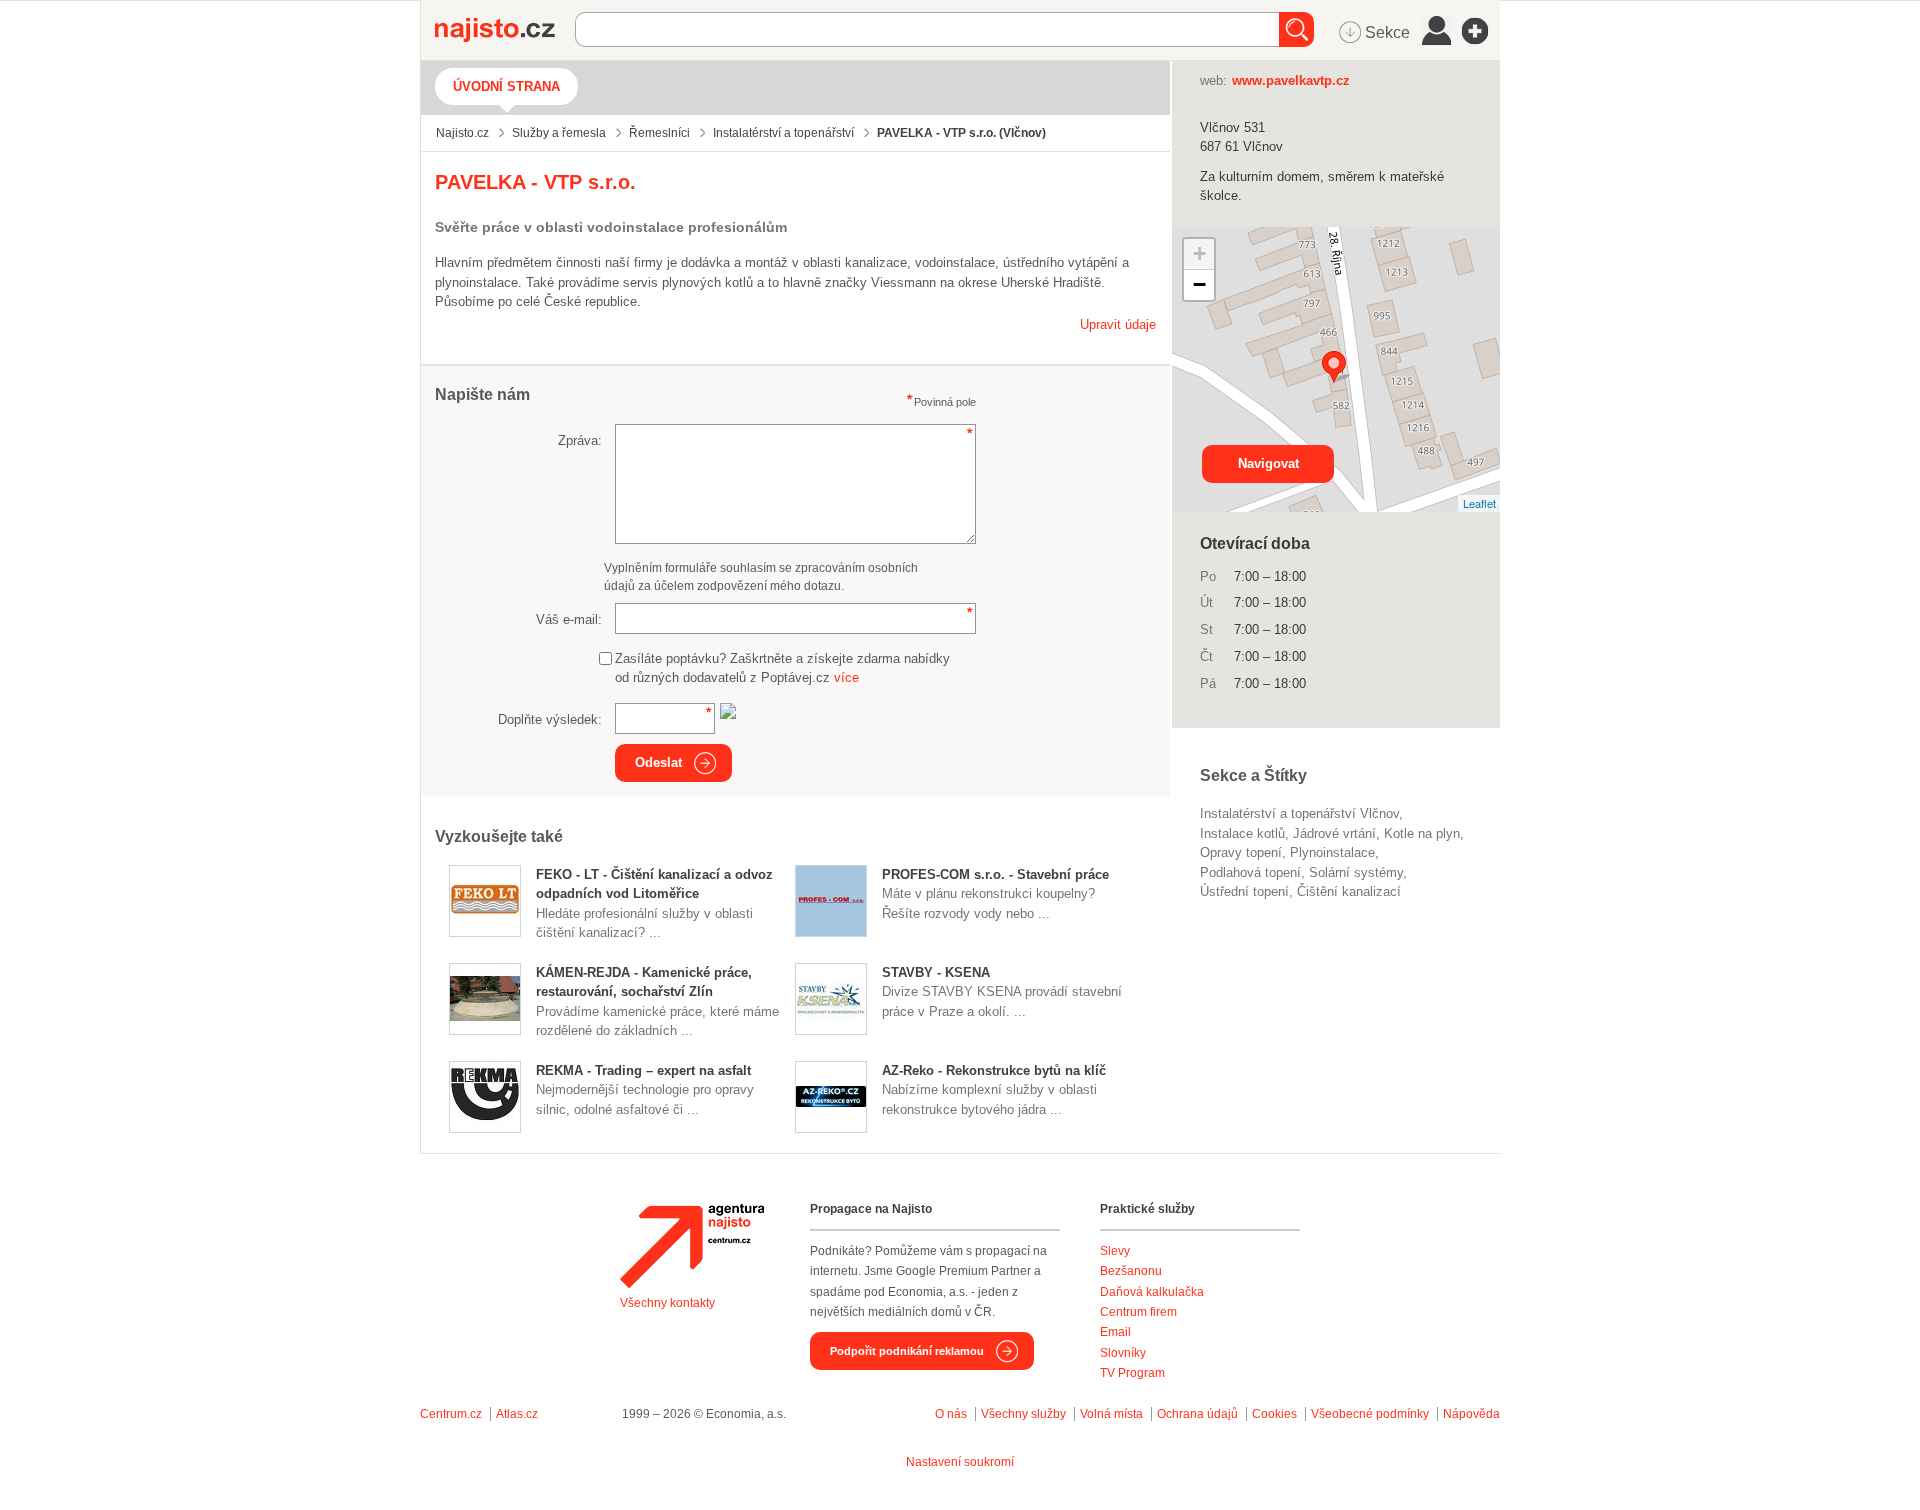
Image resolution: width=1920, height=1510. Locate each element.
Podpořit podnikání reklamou (907, 1351)
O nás (951, 1414)
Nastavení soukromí (960, 1462)
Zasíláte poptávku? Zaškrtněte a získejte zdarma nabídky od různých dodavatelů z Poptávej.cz (782, 668)
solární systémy (1356, 872)
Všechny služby (1025, 1414)
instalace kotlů (1242, 833)
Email (1115, 1332)
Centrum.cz (451, 1414)
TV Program (1132, 1373)
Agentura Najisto (692, 1246)
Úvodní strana (506, 86)
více (846, 677)
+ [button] (1199, 253)
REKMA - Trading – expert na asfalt (643, 1070)
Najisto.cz (505, 30)
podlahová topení (1250, 872)
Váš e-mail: (569, 619)
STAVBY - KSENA (936, 972)
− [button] (1199, 284)
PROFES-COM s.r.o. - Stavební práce (995, 874)
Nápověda (1471, 1414)
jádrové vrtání (1334, 833)
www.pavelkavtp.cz (1291, 80)
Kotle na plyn (1422, 833)
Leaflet (1479, 503)
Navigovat (1268, 463)
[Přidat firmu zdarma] (1481, 31)
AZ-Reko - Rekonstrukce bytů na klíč (994, 1070)
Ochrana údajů (1197, 1414)
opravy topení (1241, 852)
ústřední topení (1244, 891)
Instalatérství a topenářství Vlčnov (1299, 813)
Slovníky (1123, 1353)
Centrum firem (1138, 1312)
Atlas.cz (517, 1414)
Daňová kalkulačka (1152, 1292)
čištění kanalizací (1349, 891)
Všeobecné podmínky (1370, 1414)
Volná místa (1111, 1414)
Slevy (1115, 1251)
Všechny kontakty (667, 1303)
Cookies (1274, 1414)
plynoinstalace (1332, 852)
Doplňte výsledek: (550, 719)
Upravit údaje (1118, 324)
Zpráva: (580, 440)
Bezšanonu (1131, 1271)
